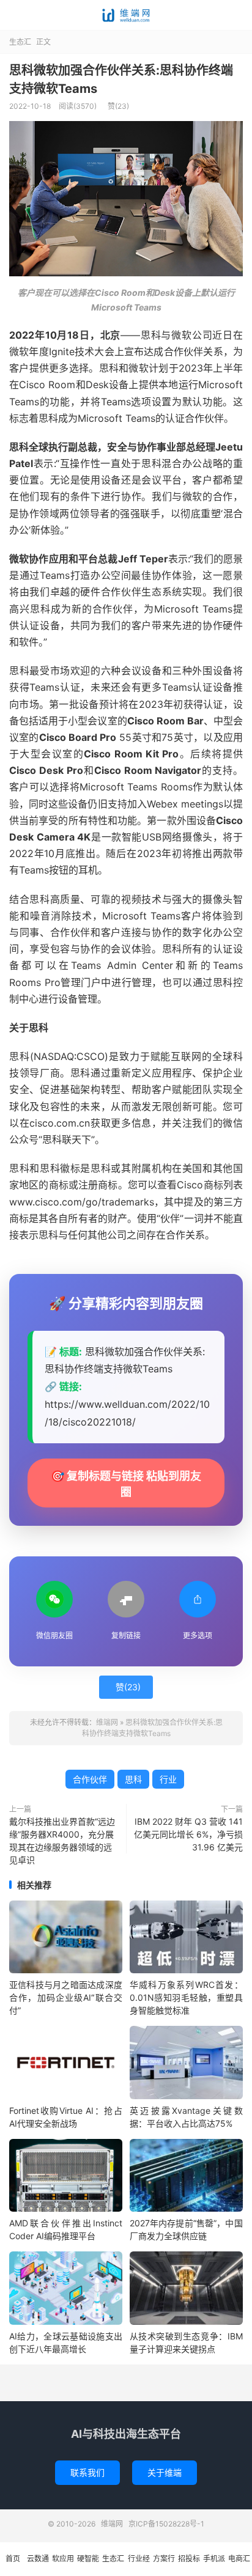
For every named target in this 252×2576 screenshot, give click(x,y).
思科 (133, 1779)
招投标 (189, 2559)
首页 (13, 2559)
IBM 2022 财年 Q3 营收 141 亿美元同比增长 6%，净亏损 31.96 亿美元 (188, 1834)
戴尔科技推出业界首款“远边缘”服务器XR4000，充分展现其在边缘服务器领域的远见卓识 (62, 1841)
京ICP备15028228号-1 (166, 2524)
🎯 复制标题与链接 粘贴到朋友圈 (126, 1484)
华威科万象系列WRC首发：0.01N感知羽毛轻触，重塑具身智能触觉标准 (186, 1997)
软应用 (63, 2559)
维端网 (126, 15)
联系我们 (87, 2472)
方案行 (164, 2559)
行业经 (139, 2559)
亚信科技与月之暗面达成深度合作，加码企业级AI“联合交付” (66, 1997)
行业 (168, 1779)
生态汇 (20, 42)
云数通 (38, 2559)
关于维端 (165, 2472)
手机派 (214, 2559)
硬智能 (88, 2559)
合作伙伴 (90, 1779)
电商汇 (239, 2559)
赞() (118, 106)
